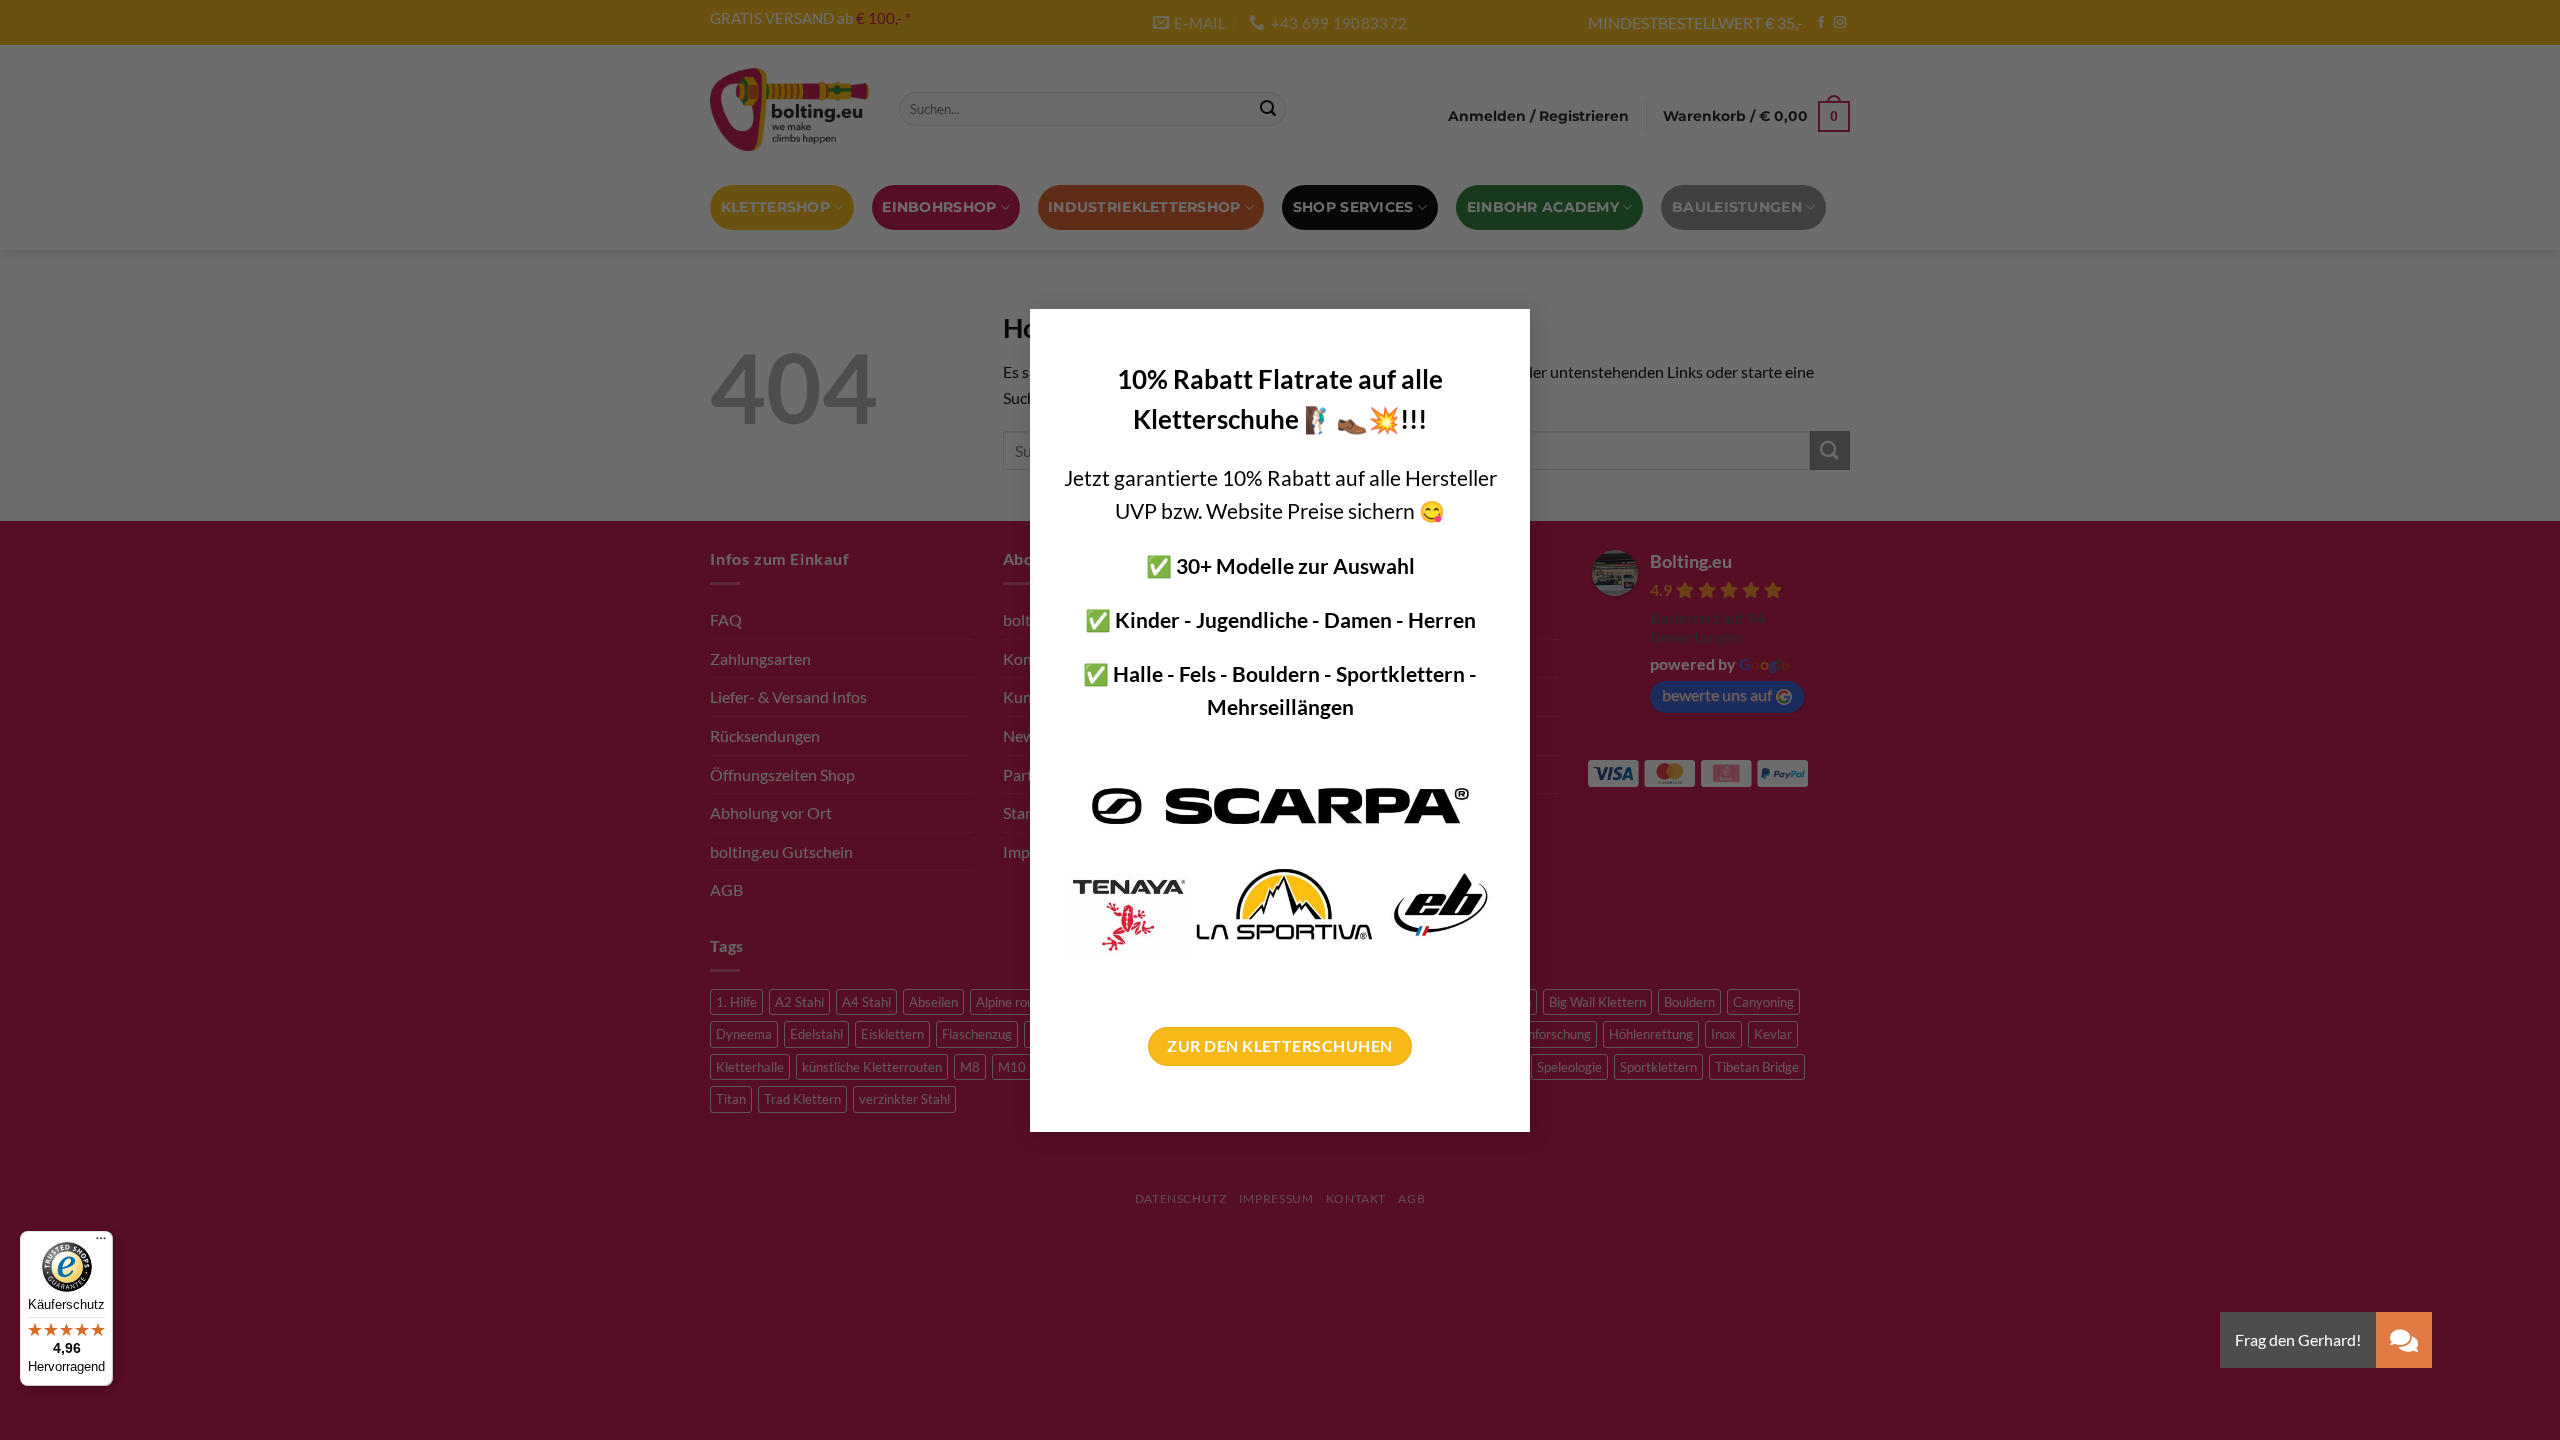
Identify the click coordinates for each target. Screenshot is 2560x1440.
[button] (2404, 1340)
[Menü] (101, 1243)
